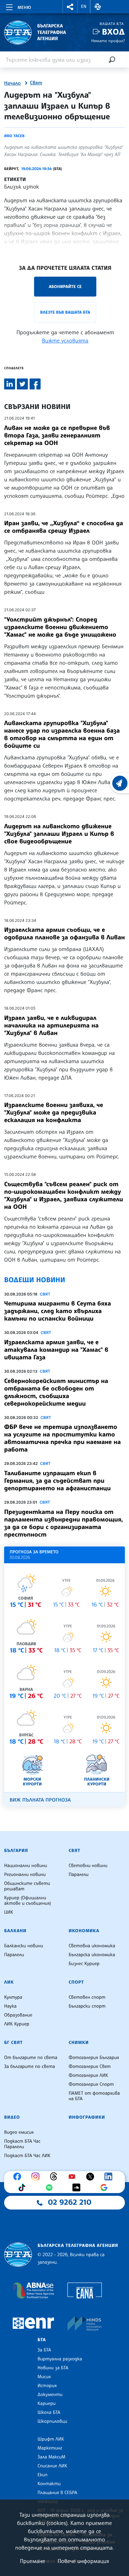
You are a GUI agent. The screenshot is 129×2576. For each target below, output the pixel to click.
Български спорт (87, 2006)
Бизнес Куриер (84, 1964)
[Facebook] (19, 2177)
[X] (92, 2177)
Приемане (33, 2561)
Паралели (79, 1875)
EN (84, 7)
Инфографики (87, 2117)
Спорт (76, 1982)
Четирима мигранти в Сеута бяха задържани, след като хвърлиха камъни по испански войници (58, 1311)
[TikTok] (23, 2188)
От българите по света (31, 2058)
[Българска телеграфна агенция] (18, 2255)
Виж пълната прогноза (40, 1800)
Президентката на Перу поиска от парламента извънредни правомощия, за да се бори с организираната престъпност (63, 1523)
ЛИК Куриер (17, 2024)
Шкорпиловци (52, 2421)
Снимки (79, 2043)
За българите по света (30, 2067)
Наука (10, 2006)
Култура (13, 1997)
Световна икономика (92, 1946)
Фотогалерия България (94, 2058)
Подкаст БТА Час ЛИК (27, 2156)
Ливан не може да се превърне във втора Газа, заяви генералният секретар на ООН (57, 435)
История (47, 2386)
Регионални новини (25, 1875)
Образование (18, 2015)
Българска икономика (92, 1955)
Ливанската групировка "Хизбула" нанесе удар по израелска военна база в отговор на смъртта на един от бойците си (62, 734)
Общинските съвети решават (27, 1886)
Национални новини (26, 1866)
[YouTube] (74, 2177)
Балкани (15, 1931)
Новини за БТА (53, 2368)
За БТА (44, 2350)
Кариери (47, 2404)
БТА (42, 2340)
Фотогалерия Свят (90, 2067)
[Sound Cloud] (78, 2188)
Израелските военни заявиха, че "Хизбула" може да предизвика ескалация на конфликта (53, 1112)
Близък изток (22, 186)
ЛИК (9, 1982)
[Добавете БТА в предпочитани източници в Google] (106, 2188)
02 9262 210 (70, 2202)
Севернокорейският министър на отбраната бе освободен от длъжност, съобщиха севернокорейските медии (56, 1392)
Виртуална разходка (60, 2359)
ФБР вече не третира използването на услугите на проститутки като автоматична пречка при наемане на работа (62, 1438)
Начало (12, 83)
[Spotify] (51, 2188)
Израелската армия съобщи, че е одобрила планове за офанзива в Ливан (64, 934)
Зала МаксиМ (51, 2457)
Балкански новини (24, 1946)
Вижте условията (65, 340)
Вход (113, 32)
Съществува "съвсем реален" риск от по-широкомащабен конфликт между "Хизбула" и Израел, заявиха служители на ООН (64, 1195)
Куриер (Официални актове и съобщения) (28, 1901)
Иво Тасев (14, 136)
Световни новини (88, 1866)
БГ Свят (13, 2043)
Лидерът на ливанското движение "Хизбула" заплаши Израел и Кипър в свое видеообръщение (59, 834)
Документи (50, 2395)
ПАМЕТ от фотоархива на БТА (94, 2096)
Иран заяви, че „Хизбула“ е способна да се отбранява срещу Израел (64, 527)
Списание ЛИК (52, 2466)
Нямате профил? (108, 41)
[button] (70, 7)
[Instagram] (37, 2177)
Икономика (84, 1931)
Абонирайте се (65, 286)
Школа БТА (49, 2412)
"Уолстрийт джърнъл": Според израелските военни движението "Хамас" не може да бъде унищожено (60, 627)
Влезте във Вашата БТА (65, 312)
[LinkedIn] (110, 2177)
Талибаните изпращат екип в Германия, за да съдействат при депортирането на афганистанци (57, 1481)
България (16, 1851)
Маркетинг (50, 2448)
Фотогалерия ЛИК (89, 2075)
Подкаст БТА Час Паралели (22, 2144)
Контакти (49, 2484)
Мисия (44, 2377)
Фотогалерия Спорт (91, 2084)
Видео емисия (19, 2132)
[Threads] (55, 2177)
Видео (12, 2117)
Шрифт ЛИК (51, 2439)
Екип (42, 2475)
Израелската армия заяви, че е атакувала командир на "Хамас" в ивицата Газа (56, 1350)
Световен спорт (87, 1997)
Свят (36, 83)
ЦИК (9, 1912)
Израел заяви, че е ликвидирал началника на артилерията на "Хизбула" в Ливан (51, 1025)
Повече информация (84, 2561)
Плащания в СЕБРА (57, 2493)
